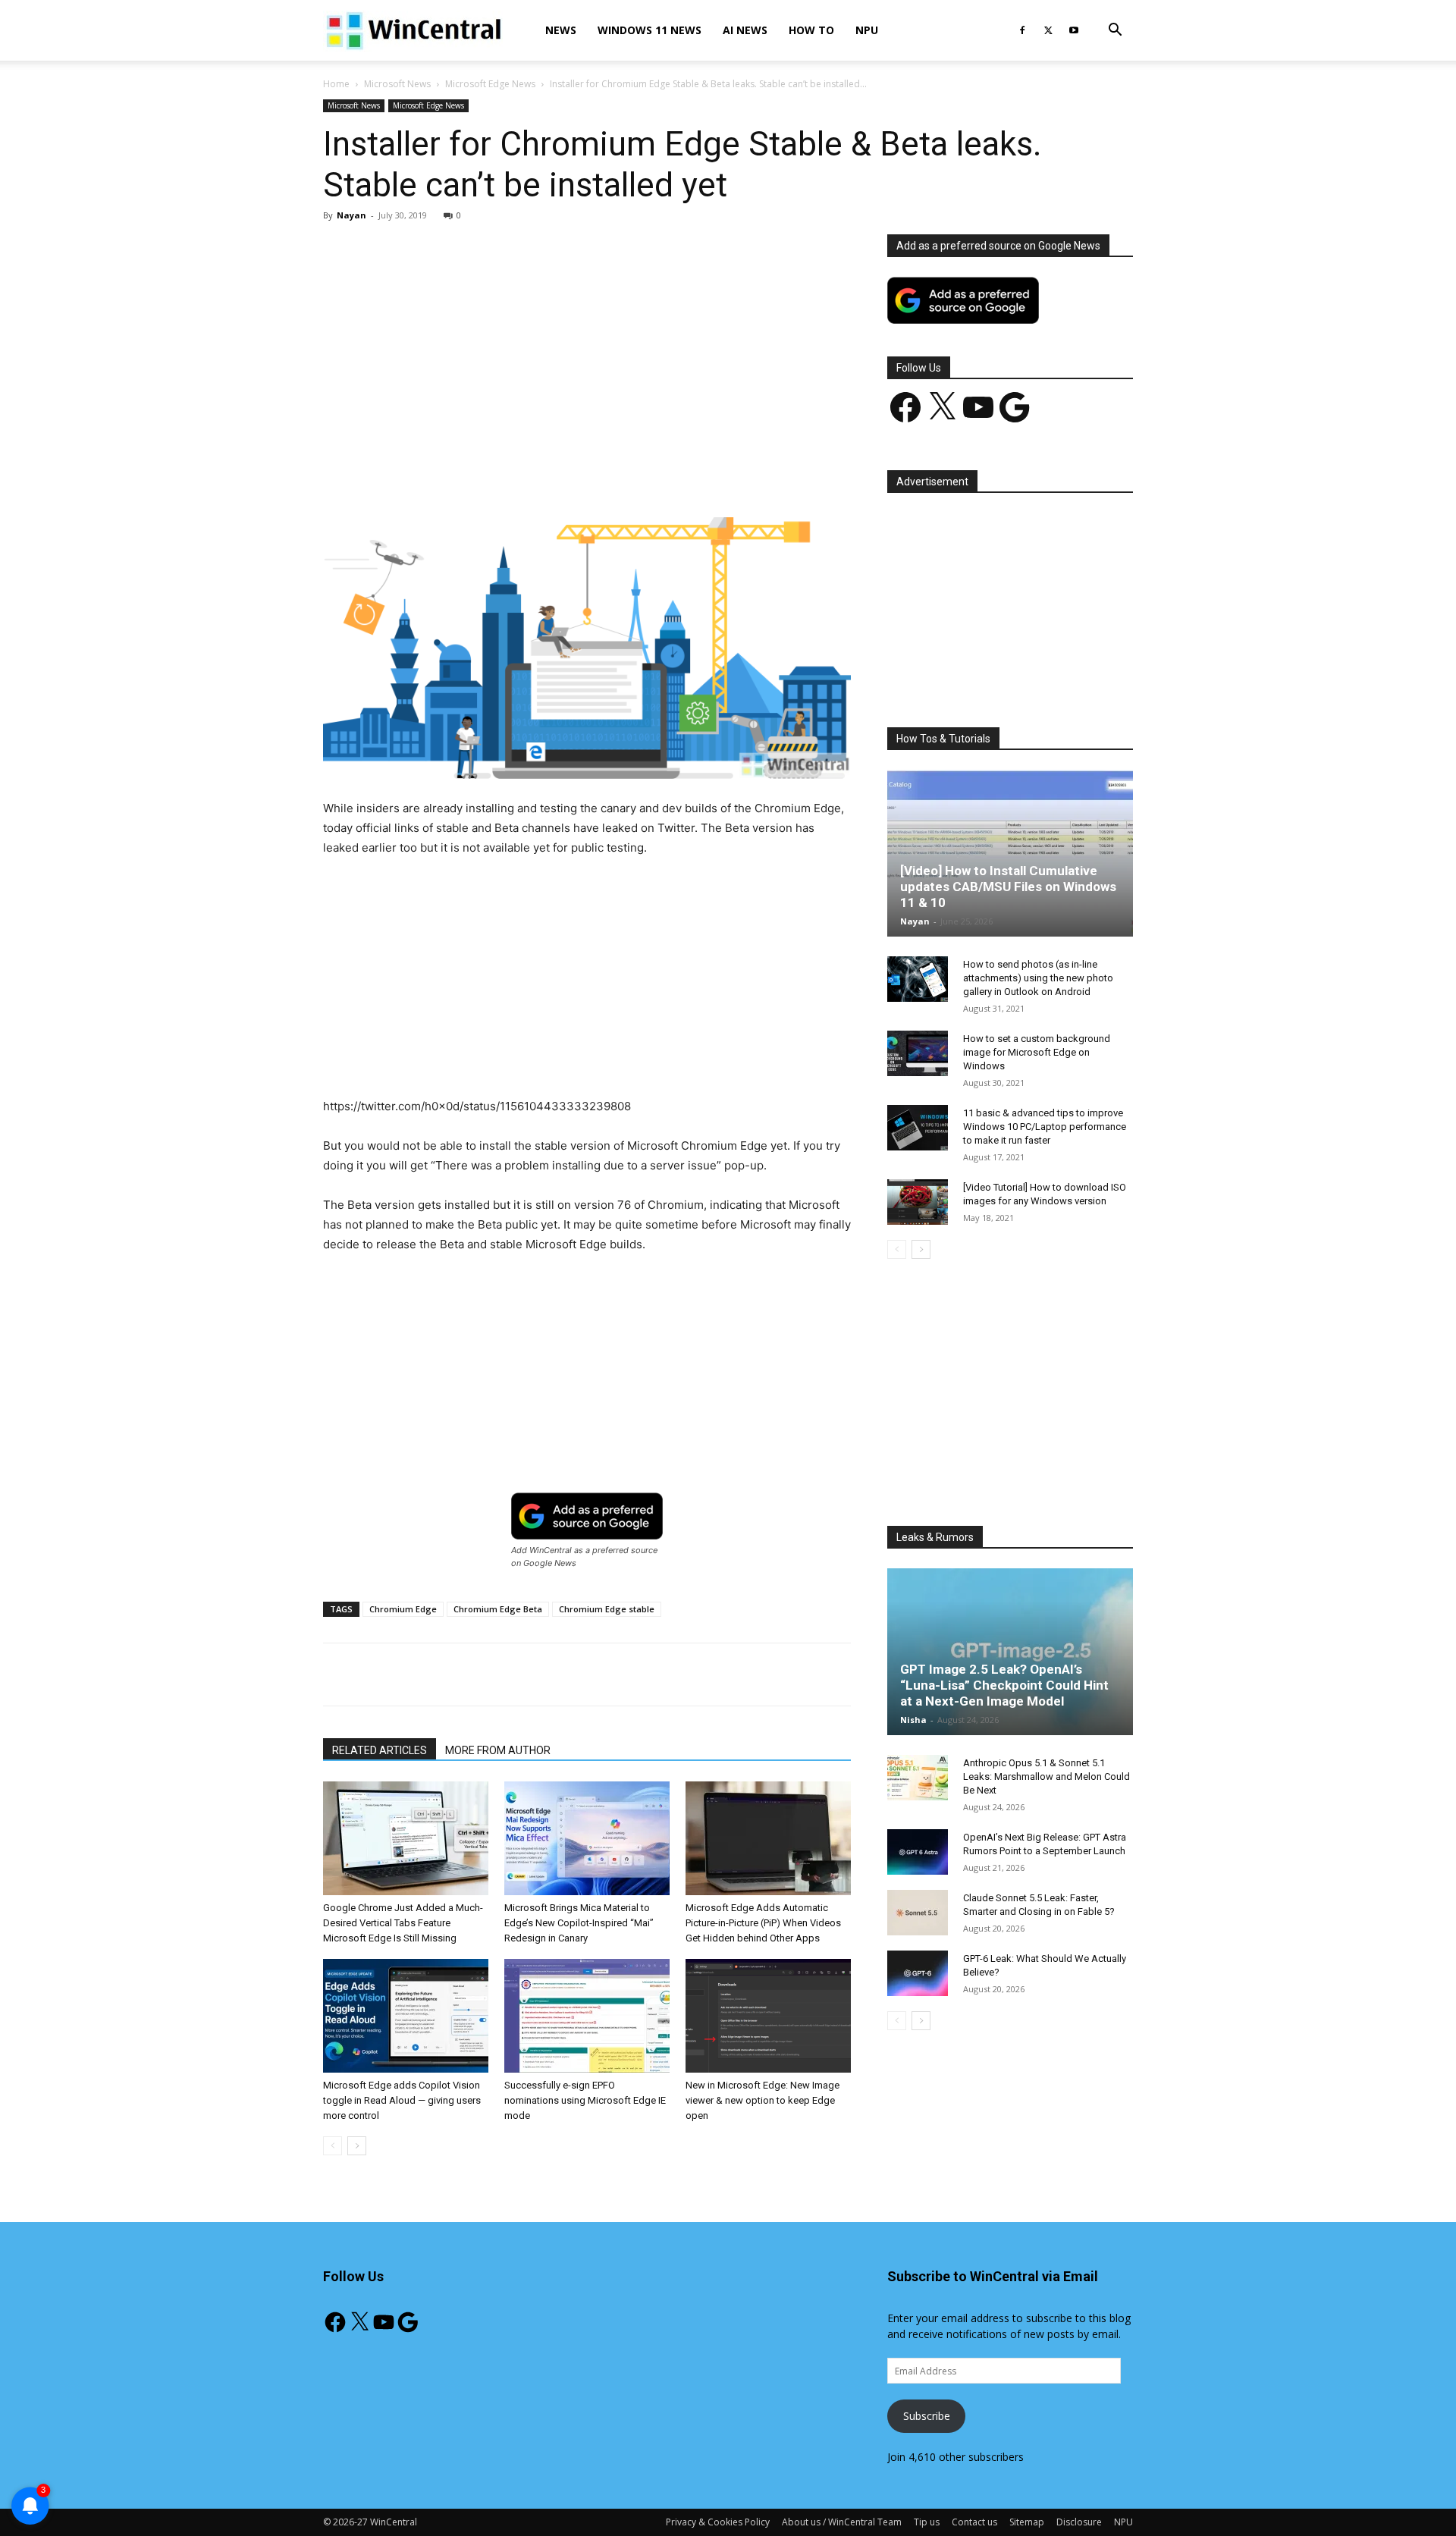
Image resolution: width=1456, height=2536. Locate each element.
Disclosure (1079, 2522)
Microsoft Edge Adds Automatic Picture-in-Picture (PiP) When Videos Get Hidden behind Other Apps (763, 1923)
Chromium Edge (403, 1609)
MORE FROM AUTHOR (498, 1750)
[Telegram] (639, 474)
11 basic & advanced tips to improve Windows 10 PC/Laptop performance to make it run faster (1045, 1127)
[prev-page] (333, 2146)
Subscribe (927, 2416)
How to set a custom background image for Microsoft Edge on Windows (1037, 1052)
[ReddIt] (604, 474)
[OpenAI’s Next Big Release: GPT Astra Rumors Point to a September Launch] (918, 1852)
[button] (1115, 31)
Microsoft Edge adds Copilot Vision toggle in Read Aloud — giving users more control (402, 2100)
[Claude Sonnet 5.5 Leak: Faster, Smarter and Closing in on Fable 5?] (918, 1913)
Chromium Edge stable (607, 1609)
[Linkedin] (570, 474)
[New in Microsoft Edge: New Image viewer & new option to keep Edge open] (768, 2016)
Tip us (927, 2522)
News (561, 30)
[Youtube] (1074, 30)
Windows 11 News (650, 30)
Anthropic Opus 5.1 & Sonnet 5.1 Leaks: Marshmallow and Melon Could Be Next (1046, 1776)
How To (811, 30)
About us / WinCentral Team (842, 2522)
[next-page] (357, 2146)
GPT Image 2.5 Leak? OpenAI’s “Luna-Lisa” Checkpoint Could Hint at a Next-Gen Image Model (1004, 1685)
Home (336, 84)
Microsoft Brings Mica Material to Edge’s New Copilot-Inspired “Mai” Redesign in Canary (579, 1923)
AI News (745, 30)
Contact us (974, 2522)
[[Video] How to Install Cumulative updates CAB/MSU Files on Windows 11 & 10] (1010, 853)
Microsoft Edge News (490, 84)
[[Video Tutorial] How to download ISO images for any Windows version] (918, 1202)
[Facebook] (1022, 30)
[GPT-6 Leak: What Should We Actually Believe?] (918, 1973)
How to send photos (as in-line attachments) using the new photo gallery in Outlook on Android (1038, 978)
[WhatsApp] (535, 474)
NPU (867, 30)
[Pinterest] (500, 474)
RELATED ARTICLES (380, 1750)
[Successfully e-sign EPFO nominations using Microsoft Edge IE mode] (587, 2016)
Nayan (351, 215)
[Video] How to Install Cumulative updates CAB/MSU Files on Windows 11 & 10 (1008, 887)
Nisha (913, 1720)
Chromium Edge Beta (498, 1609)
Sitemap (1027, 2522)
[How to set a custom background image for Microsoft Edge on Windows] (918, 1053)
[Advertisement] (587, 347)
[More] (675, 474)
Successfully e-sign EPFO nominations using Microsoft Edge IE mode (585, 2100)
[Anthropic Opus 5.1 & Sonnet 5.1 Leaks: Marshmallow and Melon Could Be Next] (918, 1778)
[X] (1048, 30)
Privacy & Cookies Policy (718, 2522)
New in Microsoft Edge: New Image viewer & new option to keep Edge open (763, 2100)
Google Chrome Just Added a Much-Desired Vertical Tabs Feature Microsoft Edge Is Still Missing (403, 1923)
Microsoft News (397, 84)
